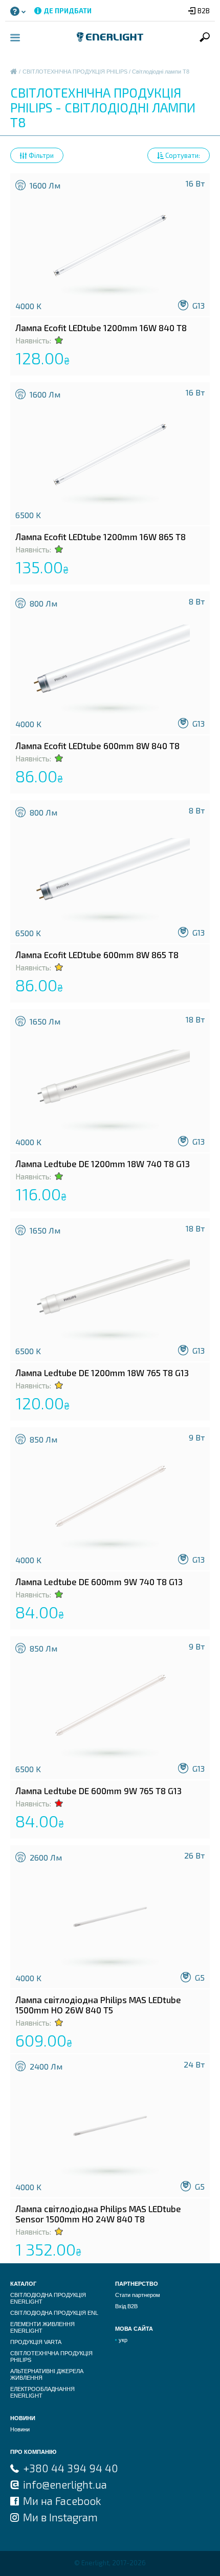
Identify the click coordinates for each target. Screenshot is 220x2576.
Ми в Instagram (60, 2517)
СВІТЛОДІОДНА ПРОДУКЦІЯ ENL (54, 2313)
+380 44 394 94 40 (71, 2468)
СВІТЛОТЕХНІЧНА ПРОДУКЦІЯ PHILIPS (75, 72)
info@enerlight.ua (65, 2484)
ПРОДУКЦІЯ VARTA (36, 2342)
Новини (20, 2429)
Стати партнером (138, 2295)
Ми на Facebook (62, 2501)
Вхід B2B (126, 2306)
